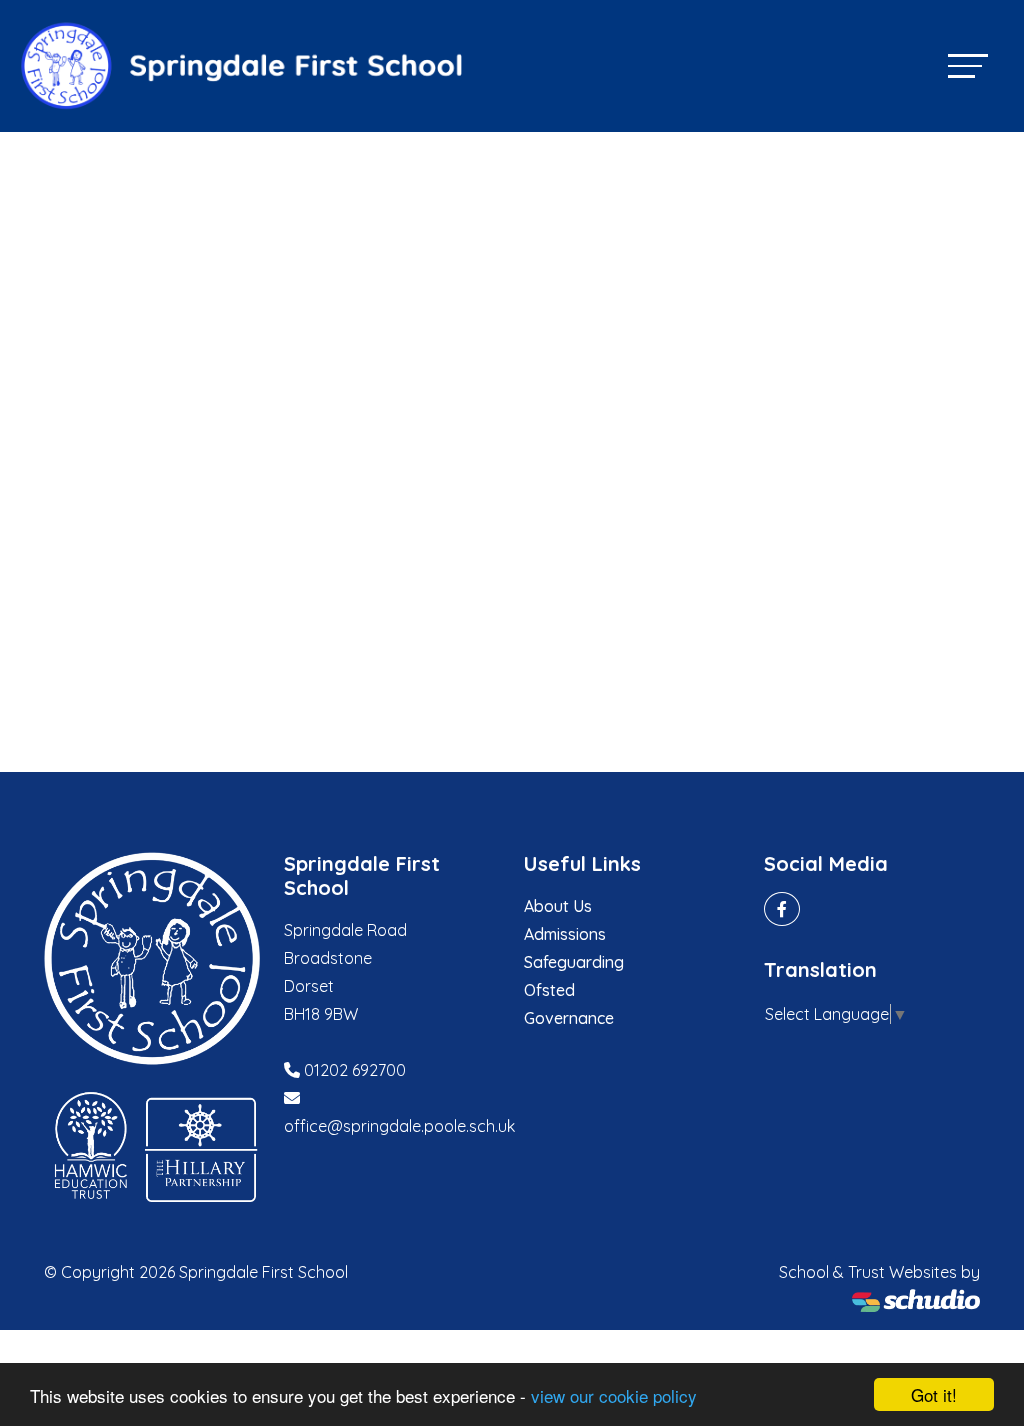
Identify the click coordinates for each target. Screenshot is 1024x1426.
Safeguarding (574, 962)
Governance (569, 1018)
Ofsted (549, 990)
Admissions (565, 934)
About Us (558, 906)
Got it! (934, 1394)
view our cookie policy (614, 1395)
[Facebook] (782, 909)
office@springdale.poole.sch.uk (399, 1126)
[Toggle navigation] (968, 65)
